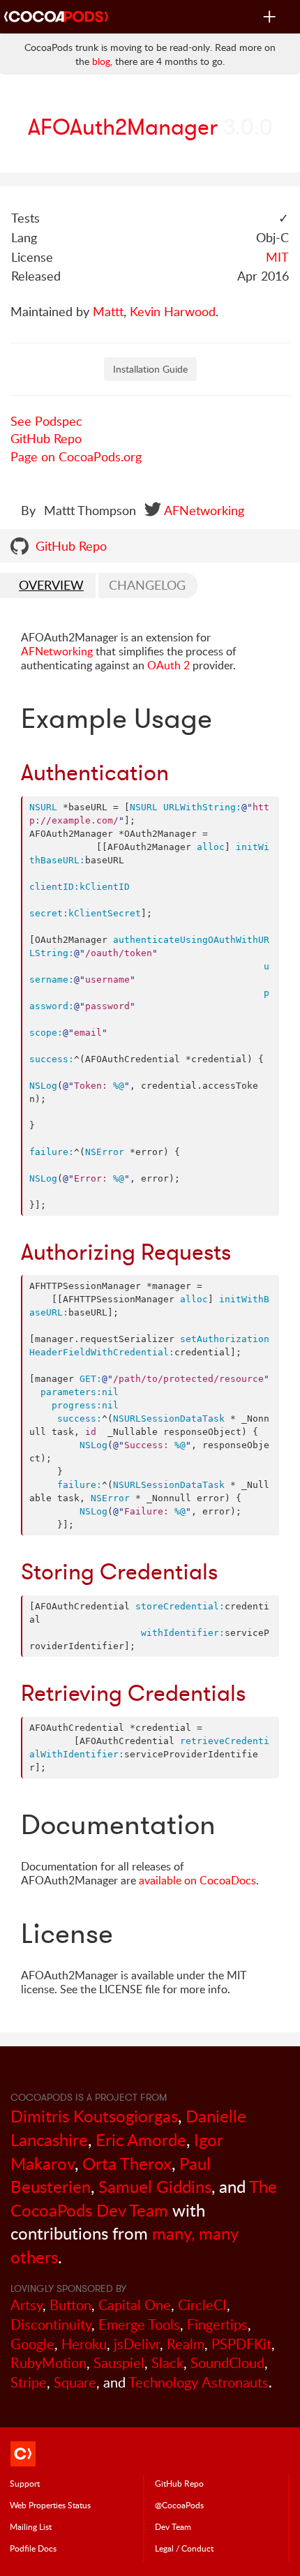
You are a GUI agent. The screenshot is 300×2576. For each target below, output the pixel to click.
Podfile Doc (33, 2548)
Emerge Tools (139, 2324)
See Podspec (46, 421)
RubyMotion (48, 2363)
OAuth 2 (168, 665)
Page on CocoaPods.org (76, 456)
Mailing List (31, 2526)
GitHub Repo (46, 438)
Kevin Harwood (173, 311)
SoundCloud (227, 2363)
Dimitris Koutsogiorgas (94, 2116)
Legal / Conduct (184, 2548)
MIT (277, 257)
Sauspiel (119, 2363)
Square (75, 2382)
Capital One (135, 2305)
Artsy (27, 2305)
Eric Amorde (141, 2139)
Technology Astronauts (198, 2382)
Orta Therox (127, 2163)
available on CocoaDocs (197, 1880)
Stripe (29, 2382)
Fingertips (217, 2324)
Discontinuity (51, 2324)
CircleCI (202, 2305)
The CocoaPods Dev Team (144, 2198)
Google (32, 2344)
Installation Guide (150, 369)
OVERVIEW (51, 585)
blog (101, 61)
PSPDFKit (241, 2344)
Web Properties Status (50, 2505)
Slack (167, 2363)
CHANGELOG (147, 585)
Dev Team (173, 2526)
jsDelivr (137, 2344)
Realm (186, 2344)
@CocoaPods (179, 2505)
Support (25, 2483)
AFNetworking (204, 510)
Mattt (108, 311)
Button (70, 2305)
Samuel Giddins (155, 2186)
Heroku (84, 2344)
